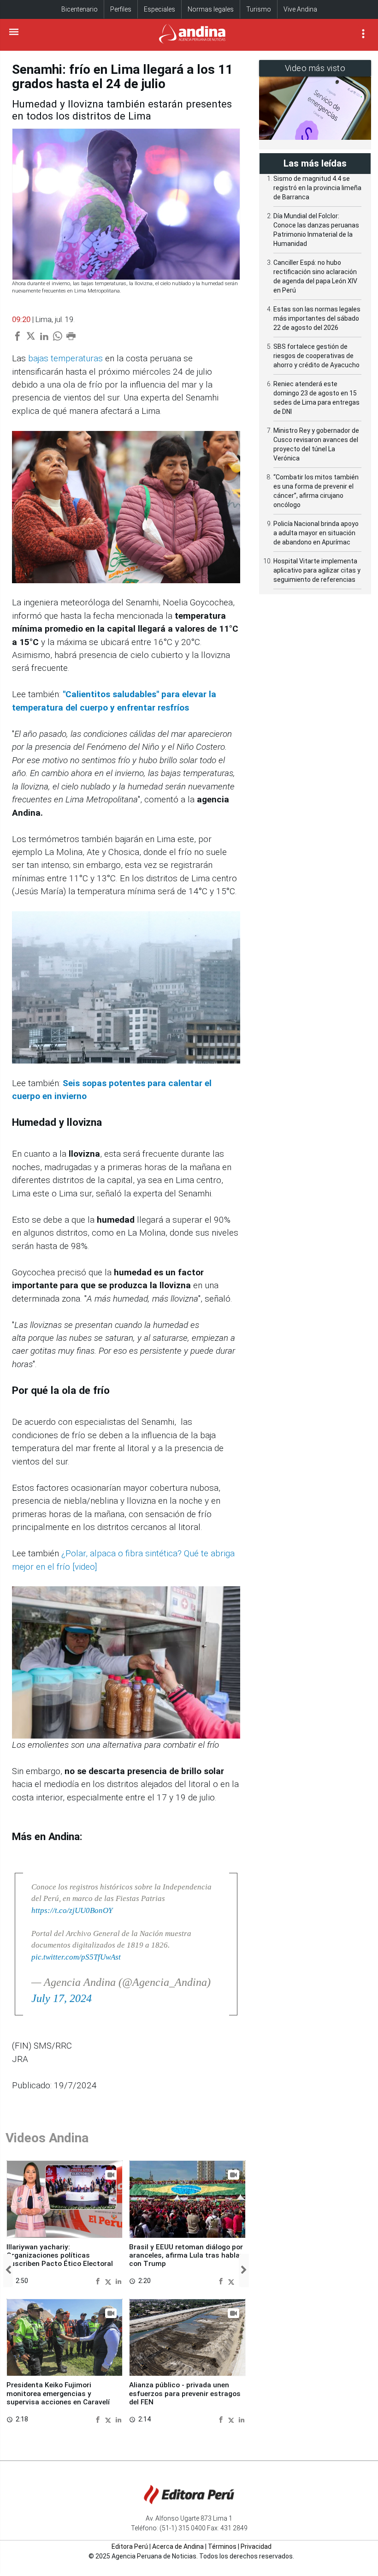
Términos (222, 2546)
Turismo (259, 9)
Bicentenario (80, 9)
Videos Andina (47, 2138)
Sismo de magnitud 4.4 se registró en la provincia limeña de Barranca (317, 188)
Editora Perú (130, 2546)
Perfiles (121, 9)
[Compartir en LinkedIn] (118, 2281)
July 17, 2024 (62, 1998)
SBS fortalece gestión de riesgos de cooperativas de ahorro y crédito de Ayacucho (316, 356)
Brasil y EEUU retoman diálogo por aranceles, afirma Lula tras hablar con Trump (186, 2256)
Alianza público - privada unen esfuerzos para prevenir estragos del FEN (185, 2394)
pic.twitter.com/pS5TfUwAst (76, 1957)
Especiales (159, 9)
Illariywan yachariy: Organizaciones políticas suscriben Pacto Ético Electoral (60, 2256)
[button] (8, 2271)
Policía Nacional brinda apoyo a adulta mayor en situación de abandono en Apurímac (316, 533)
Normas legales (211, 9)
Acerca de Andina (178, 2546)
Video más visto (315, 68)
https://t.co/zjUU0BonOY (72, 1910)
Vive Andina (300, 9)
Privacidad (256, 2546)
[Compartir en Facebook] (99, 2281)
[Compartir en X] (109, 2281)
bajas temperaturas (65, 358)
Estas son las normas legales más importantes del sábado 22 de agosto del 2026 (317, 318)
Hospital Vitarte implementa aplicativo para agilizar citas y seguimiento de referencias (317, 570)
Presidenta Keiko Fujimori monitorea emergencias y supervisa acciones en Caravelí (58, 2394)
